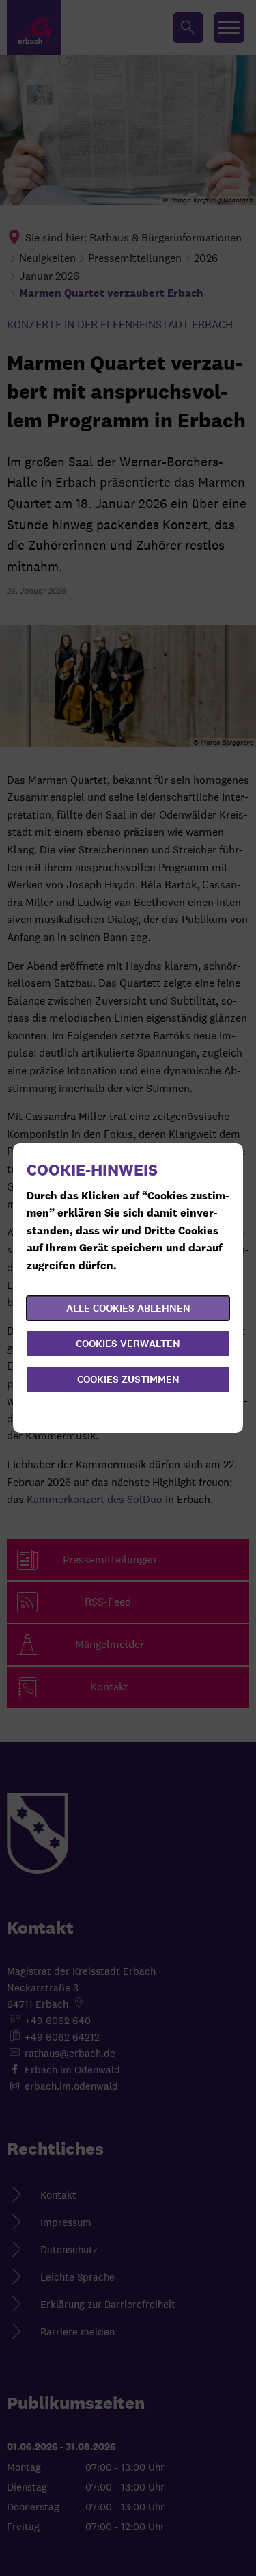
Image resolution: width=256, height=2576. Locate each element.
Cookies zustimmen (128, 1379)
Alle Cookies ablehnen (128, 1308)
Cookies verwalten (128, 1344)
